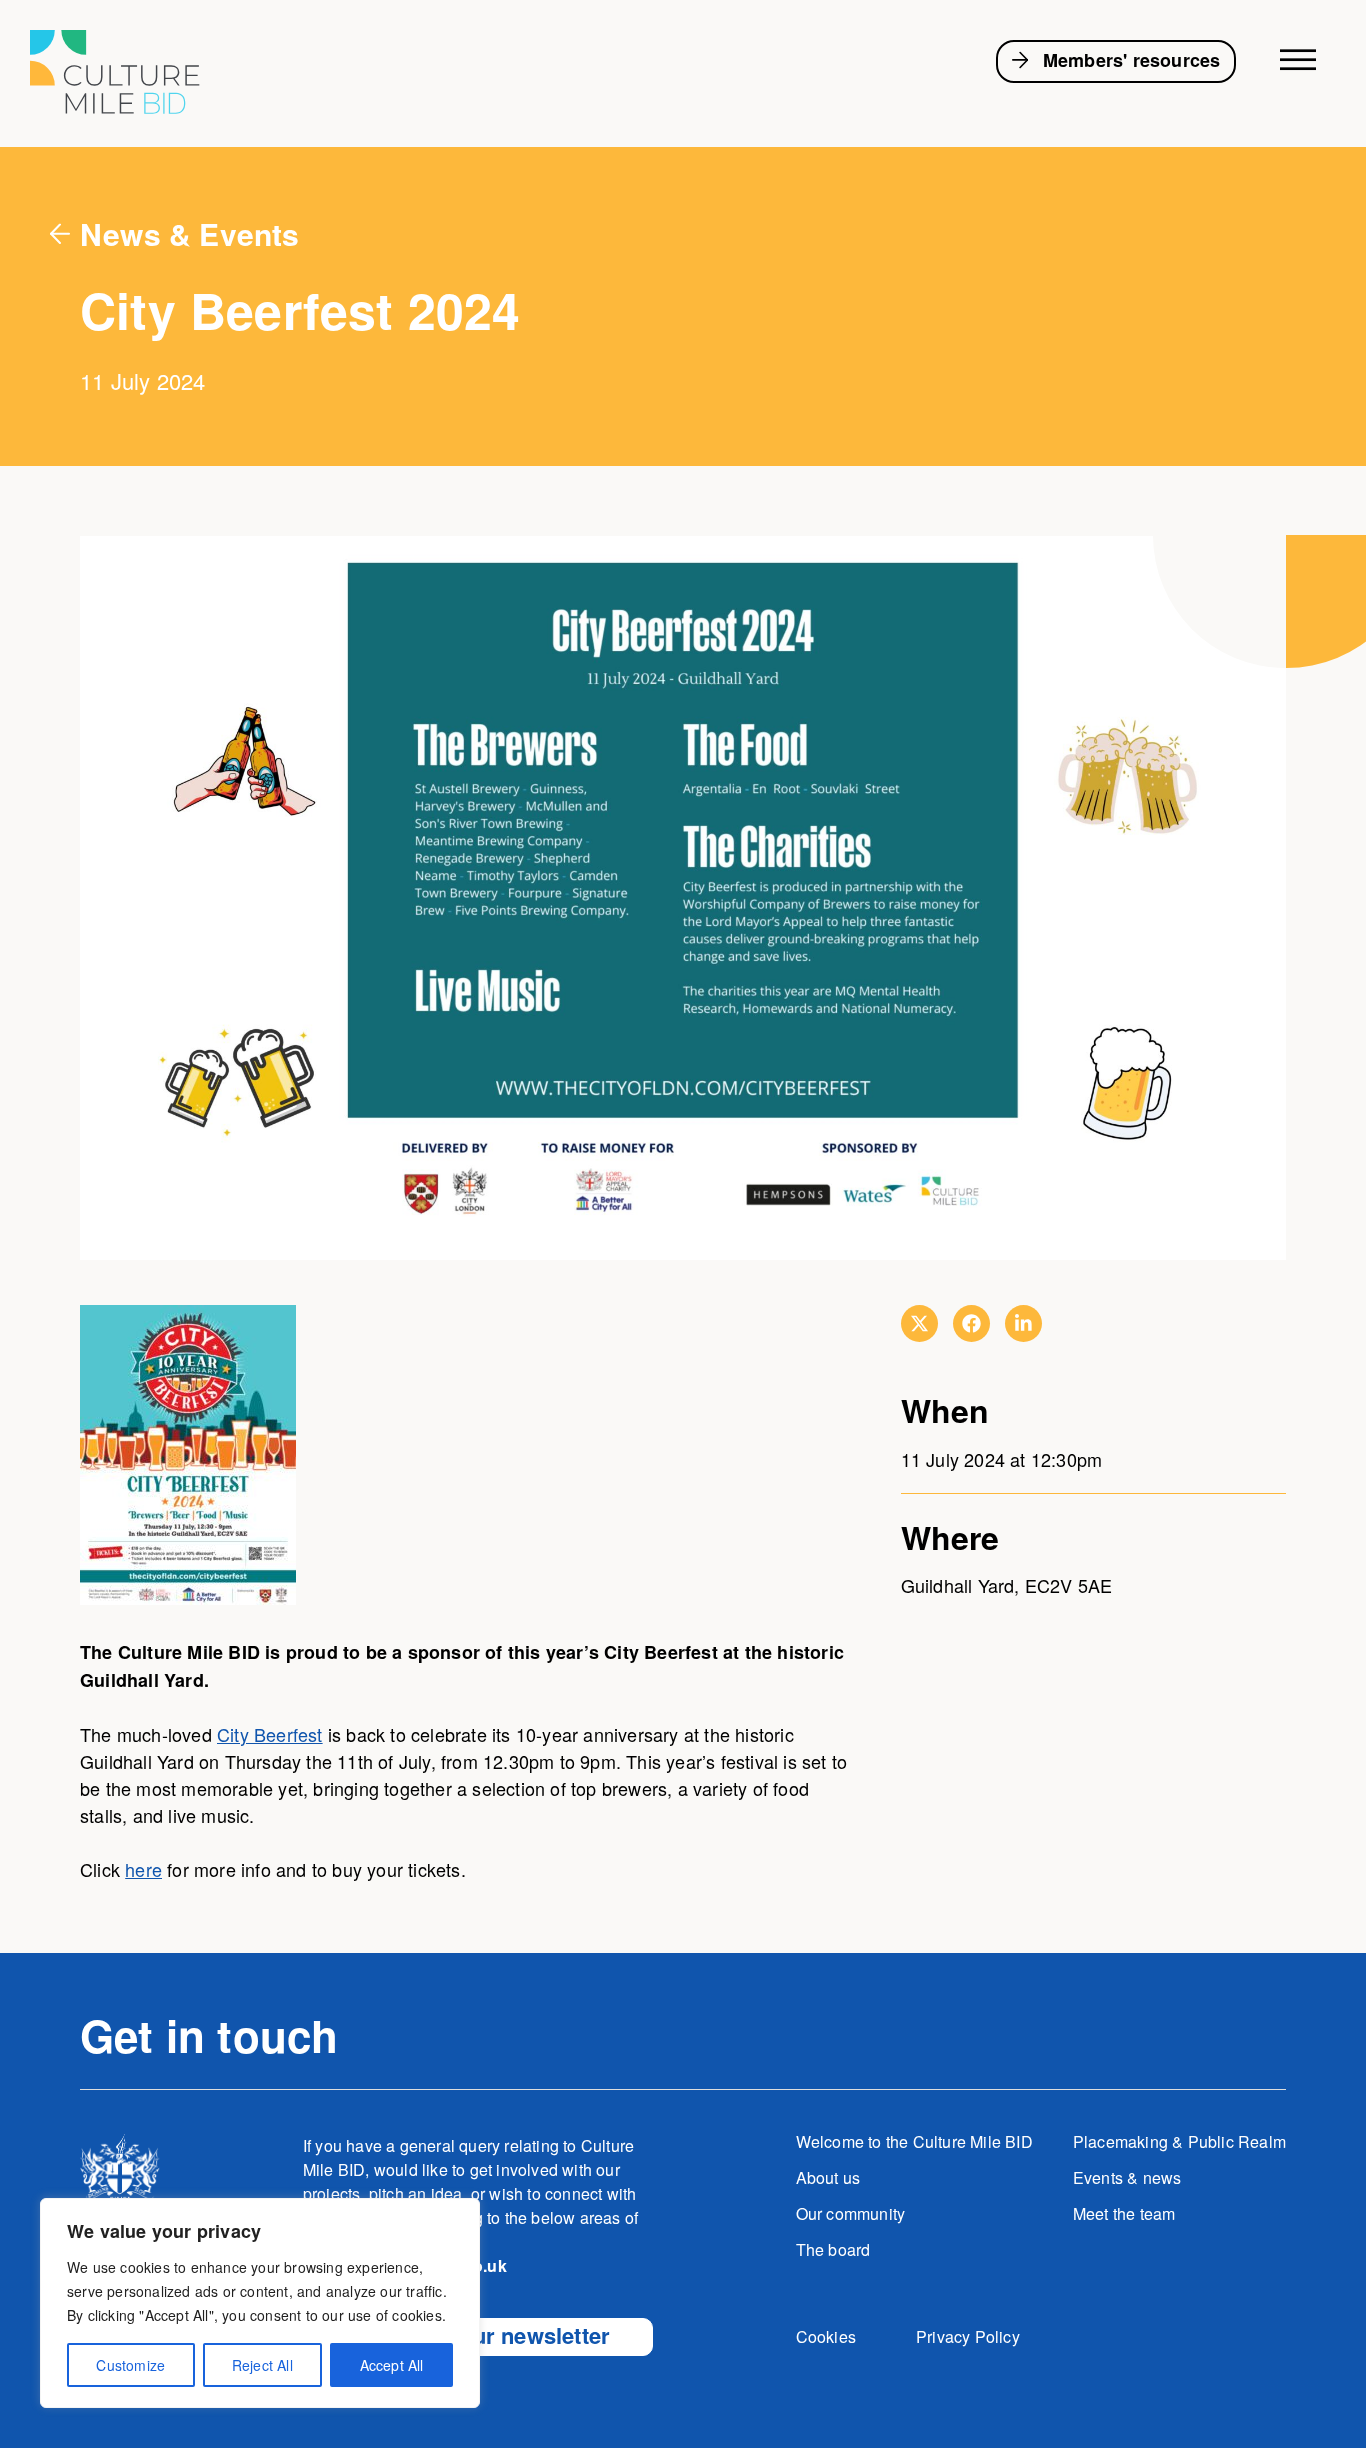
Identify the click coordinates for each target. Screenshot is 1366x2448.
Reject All (262, 2365)
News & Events (190, 233)
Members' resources (1132, 60)
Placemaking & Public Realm (1179, 2141)
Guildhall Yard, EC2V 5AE (1007, 1585)
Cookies (826, 2336)
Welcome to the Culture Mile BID (914, 2141)
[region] (260, 2303)
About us (828, 2177)
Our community (851, 2213)
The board (833, 2249)
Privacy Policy (968, 2336)
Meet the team (1124, 2213)
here (143, 1869)
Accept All (392, 2365)
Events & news (1127, 2177)
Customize (130, 2365)
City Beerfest (270, 1734)
